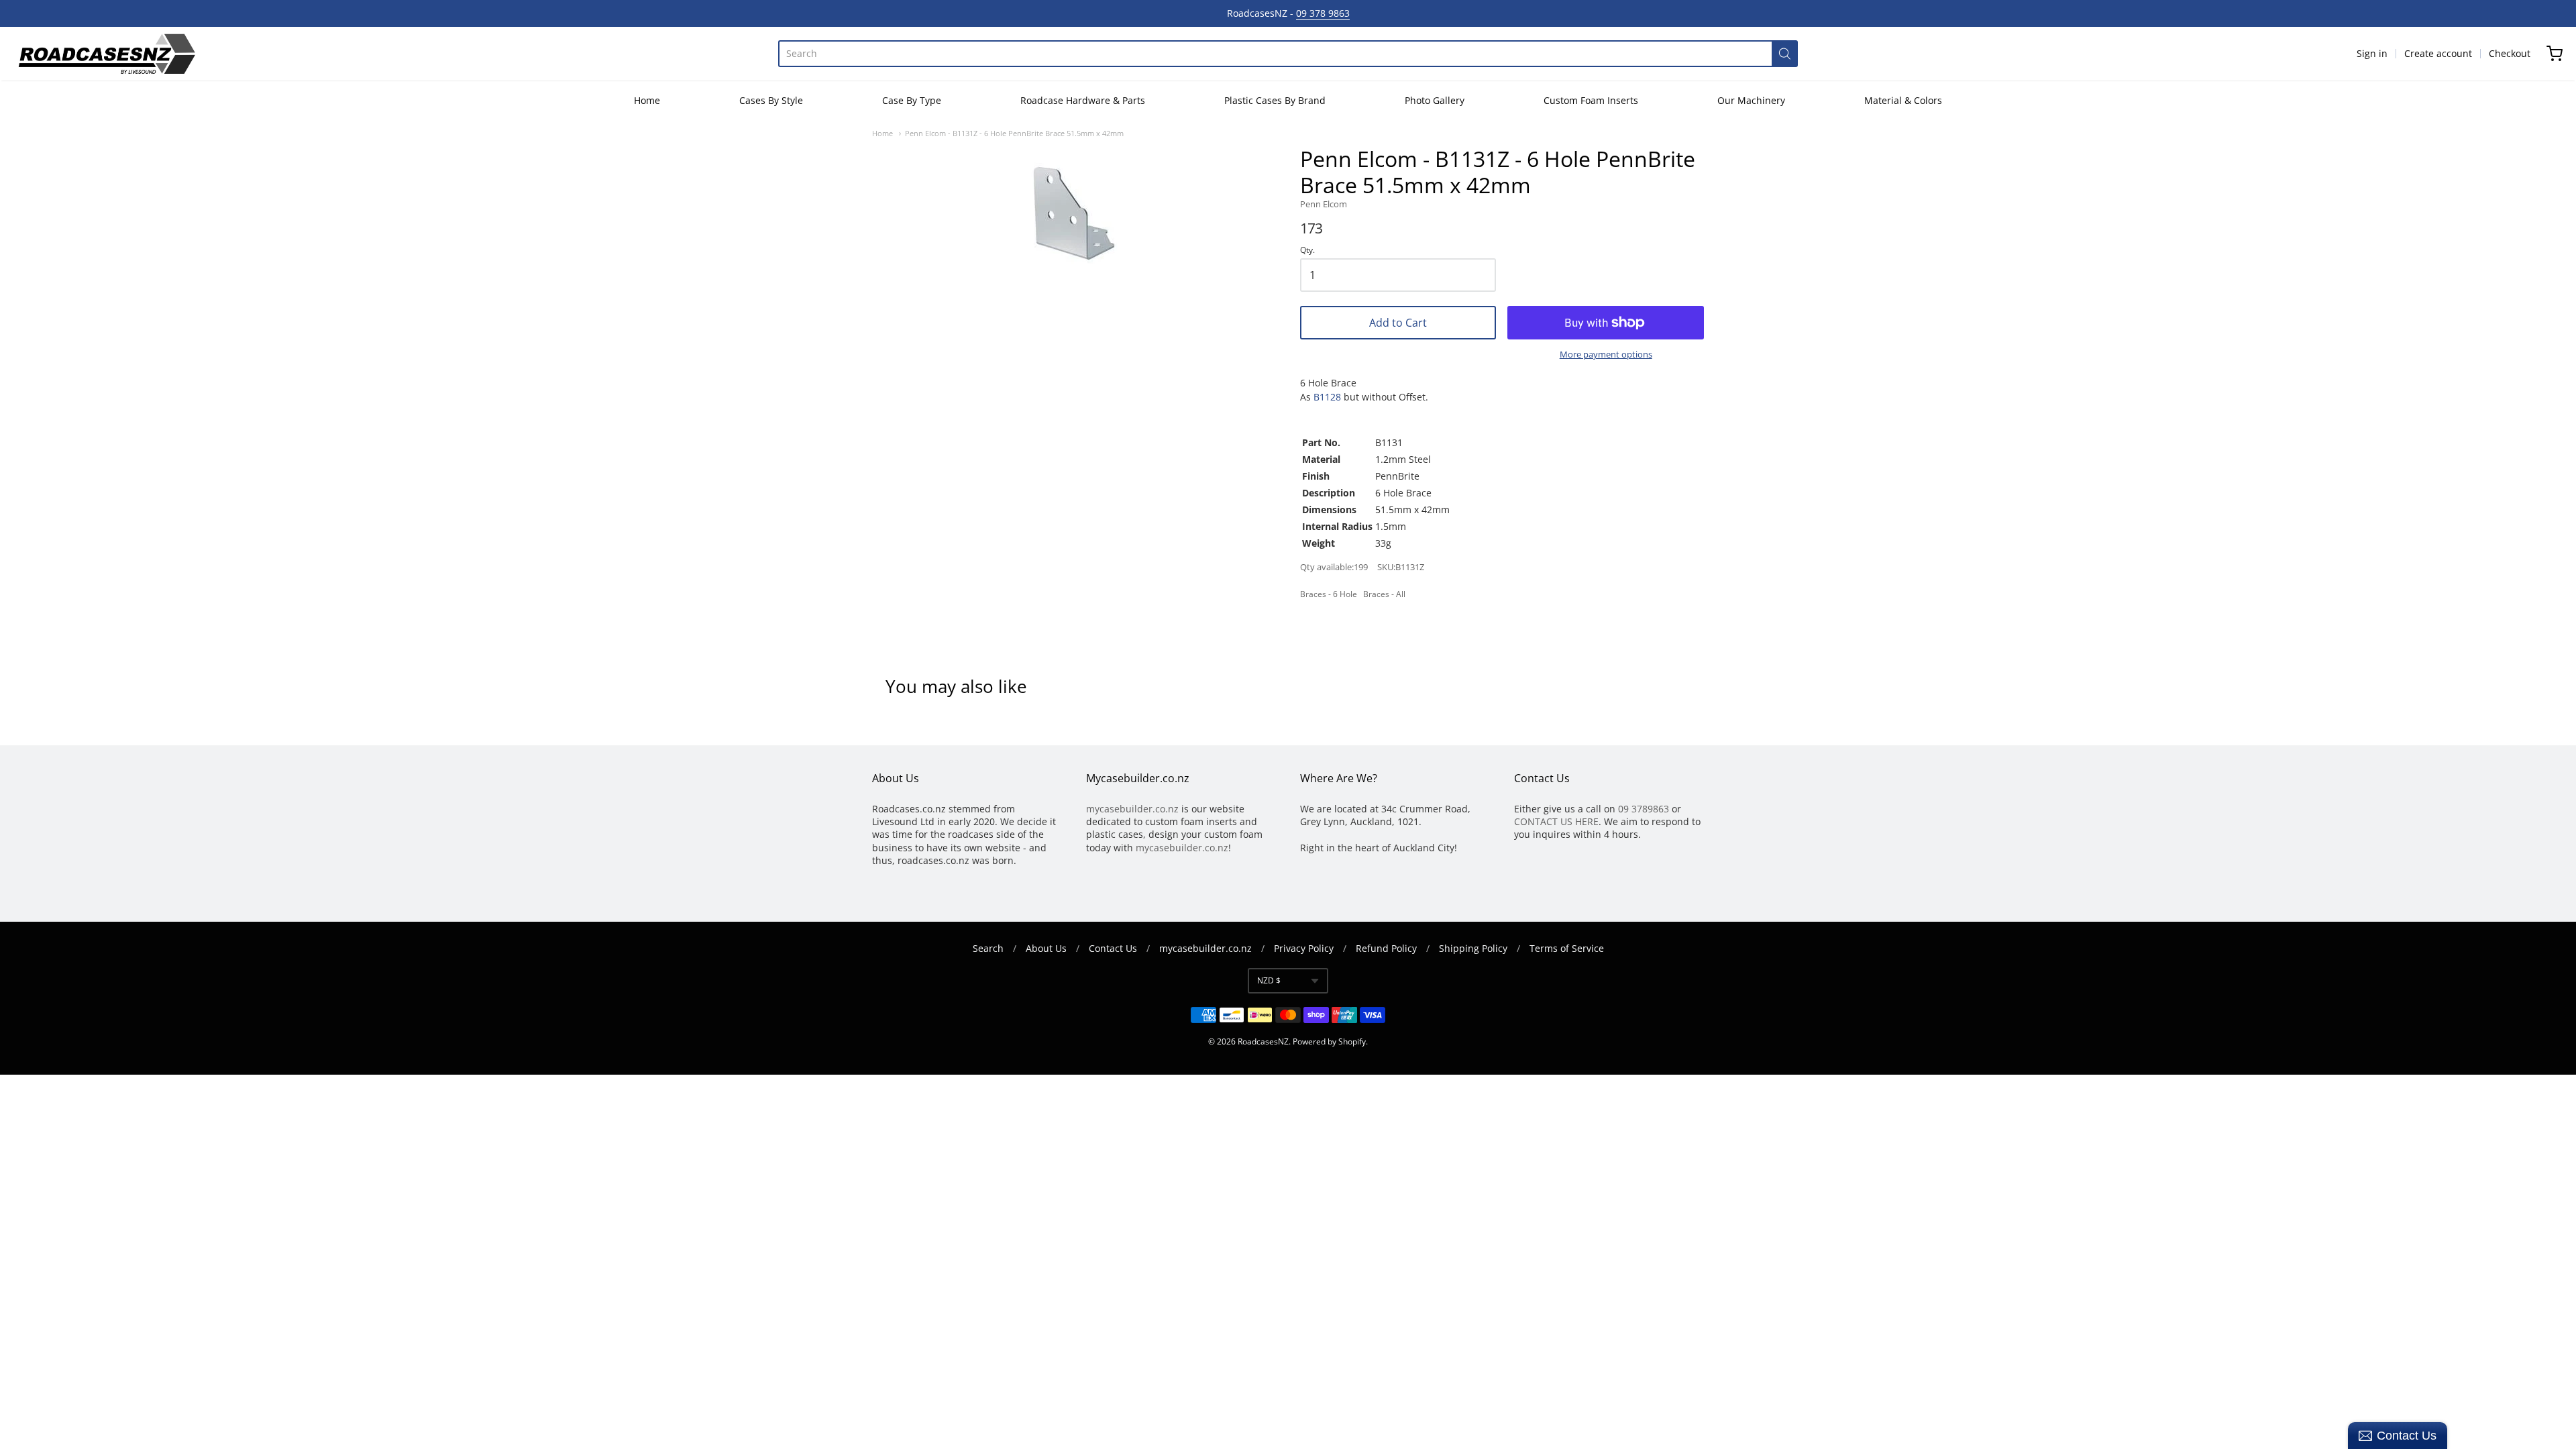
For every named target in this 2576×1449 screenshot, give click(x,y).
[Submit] (1785, 54)
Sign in (2372, 53)
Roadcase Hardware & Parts (1083, 100)
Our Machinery (1751, 100)
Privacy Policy (1304, 948)
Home (647, 100)
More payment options (1606, 354)
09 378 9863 (1323, 13)
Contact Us (1113, 948)
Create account (2438, 53)
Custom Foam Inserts (1591, 100)
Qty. (1307, 251)
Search (988, 948)
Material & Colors (1903, 100)
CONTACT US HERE (1556, 821)
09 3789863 (1644, 809)
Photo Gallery (1435, 100)
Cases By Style (771, 100)
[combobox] (1275, 54)
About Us (1046, 948)
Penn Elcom (1324, 204)
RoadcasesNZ (1263, 1041)
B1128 (1327, 397)
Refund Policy (1386, 948)
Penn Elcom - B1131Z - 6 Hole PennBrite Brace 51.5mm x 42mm (1014, 133)
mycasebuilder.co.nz (1132, 809)
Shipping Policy (1473, 948)
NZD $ (1269, 980)
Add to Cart (1398, 323)
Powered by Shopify (1329, 1041)
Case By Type (912, 100)
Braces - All (1384, 594)
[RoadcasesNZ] (106, 54)
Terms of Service (1567, 948)
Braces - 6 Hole (1329, 594)
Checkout (2510, 53)
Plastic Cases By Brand (1275, 100)
